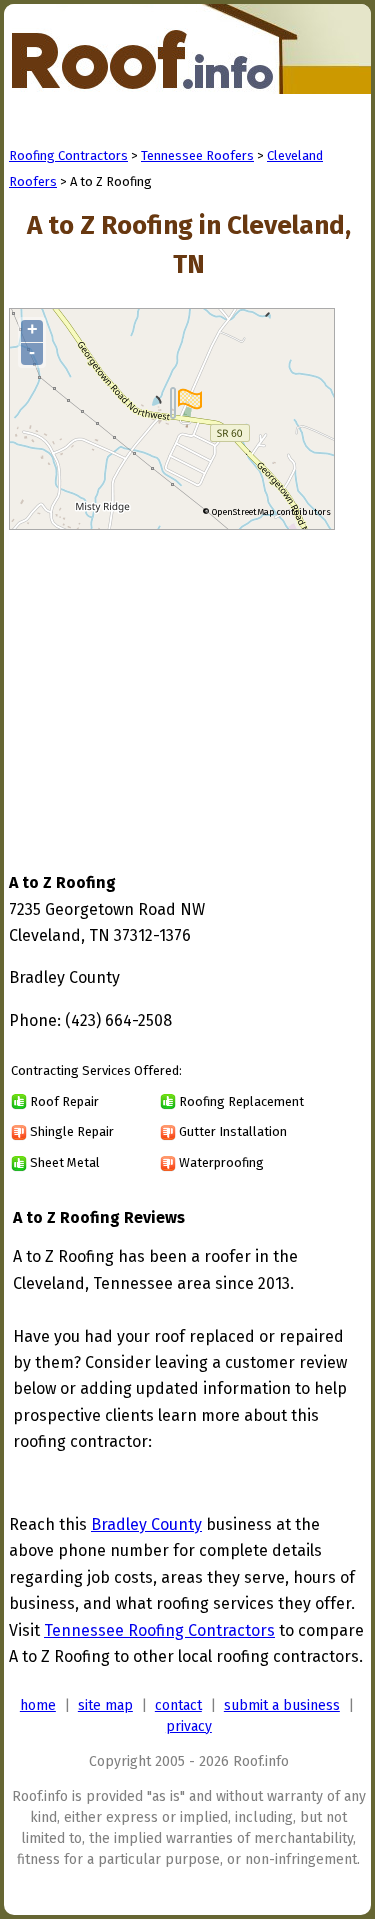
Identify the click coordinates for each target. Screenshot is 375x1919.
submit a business (282, 1705)
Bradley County (146, 1524)
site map (105, 1705)
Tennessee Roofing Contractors (159, 1630)
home (38, 1705)
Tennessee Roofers (197, 155)
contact (178, 1705)
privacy (189, 1726)
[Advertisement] (177, 682)
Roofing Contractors (68, 155)
